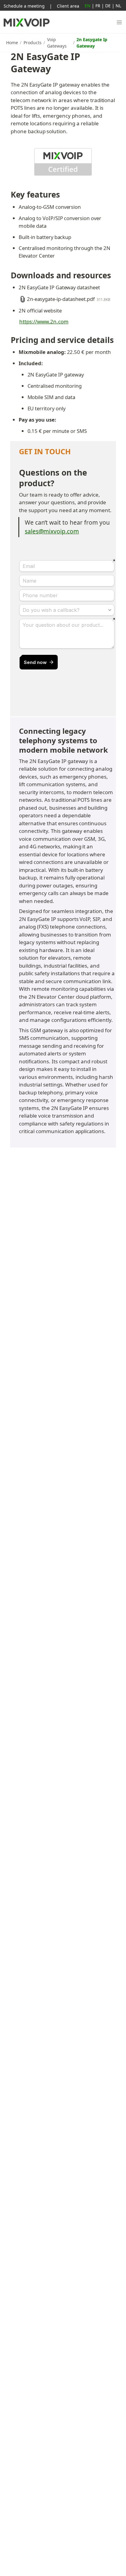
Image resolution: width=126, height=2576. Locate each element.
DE (108, 5)
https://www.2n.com (44, 321)
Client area (68, 6)
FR (98, 5)
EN (88, 5)
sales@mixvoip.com (52, 531)
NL (118, 5)
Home (12, 43)
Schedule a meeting (24, 6)
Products (33, 43)
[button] (119, 23)
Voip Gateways (57, 43)
